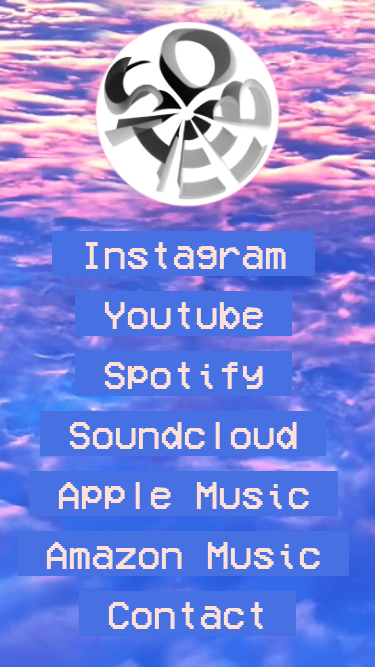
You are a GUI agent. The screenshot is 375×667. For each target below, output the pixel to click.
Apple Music (183, 493)
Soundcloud (183, 433)
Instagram (183, 253)
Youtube (183, 313)
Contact (187, 613)
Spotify (183, 373)
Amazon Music (183, 553)
